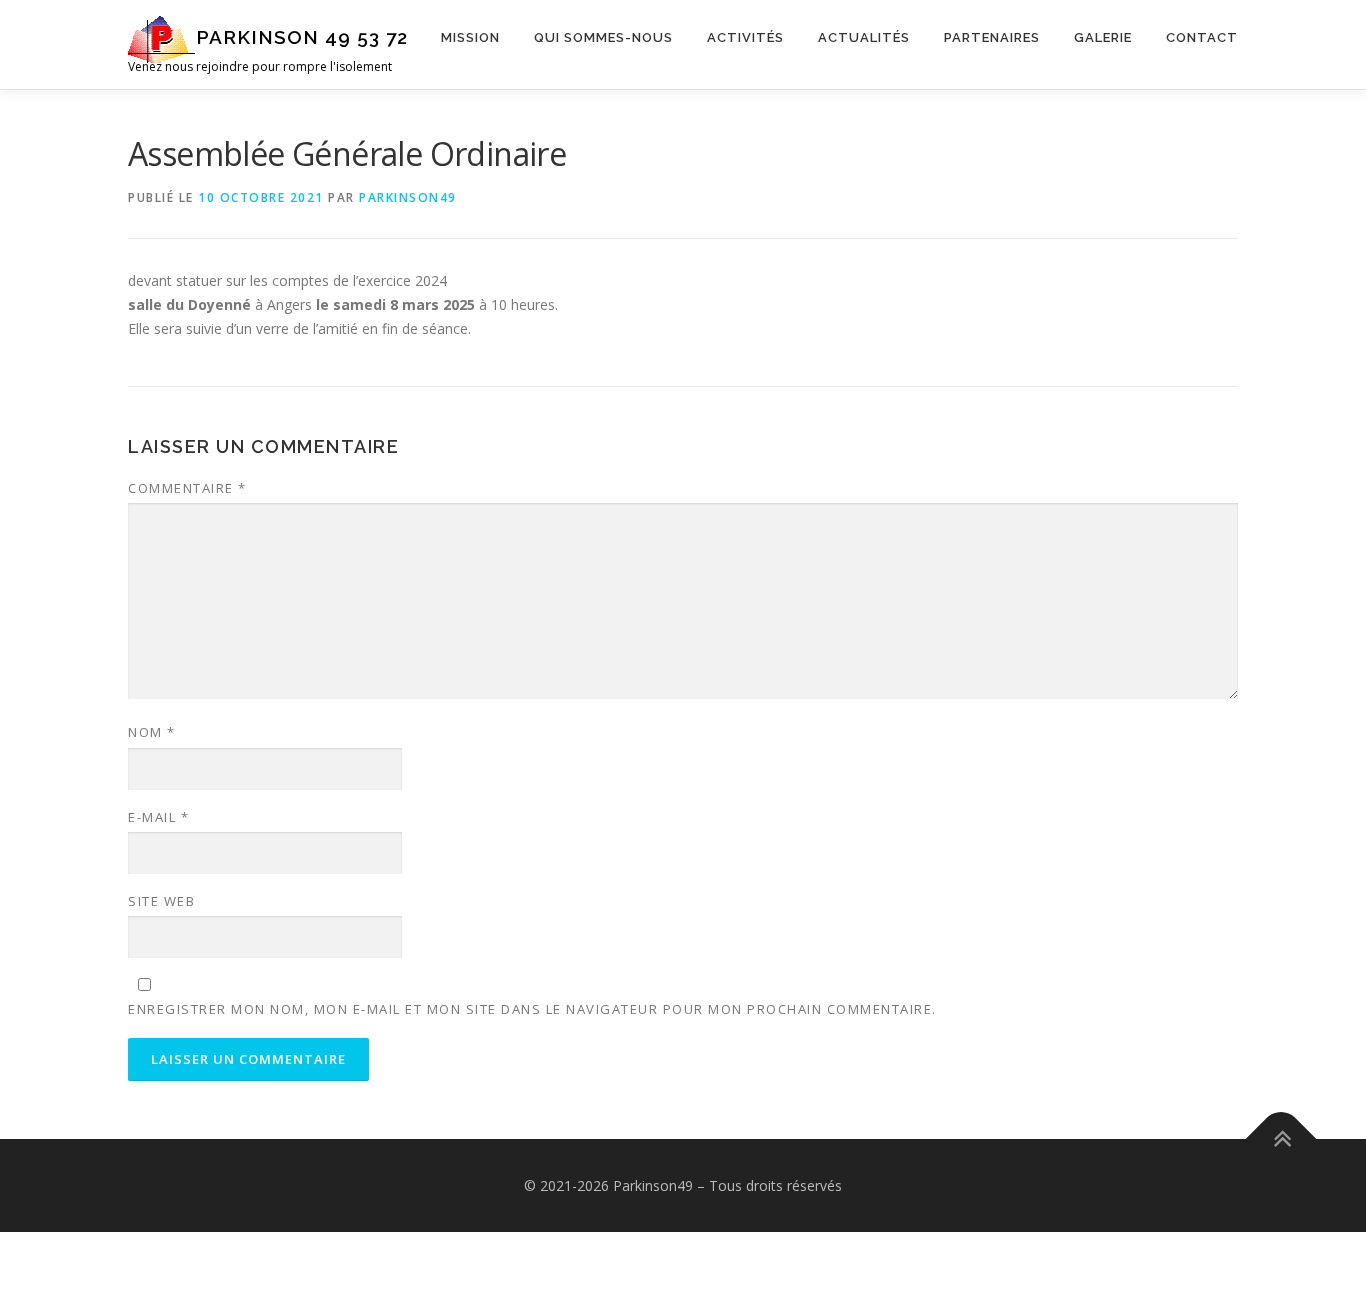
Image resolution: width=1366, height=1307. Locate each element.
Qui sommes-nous (603, 37)
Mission (470, 37)
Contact (1202, 37)
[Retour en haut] (1281, 1138)
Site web (161, 901)
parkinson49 (408, 197)
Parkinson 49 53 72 (302, 37)
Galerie (1103, 37)
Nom (152, 732)
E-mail (158, 817)
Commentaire (187, 488)
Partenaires (992, 37)
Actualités (864, 37)
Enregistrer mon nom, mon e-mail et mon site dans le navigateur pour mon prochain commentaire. (532, 1009)
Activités (745, 37)
